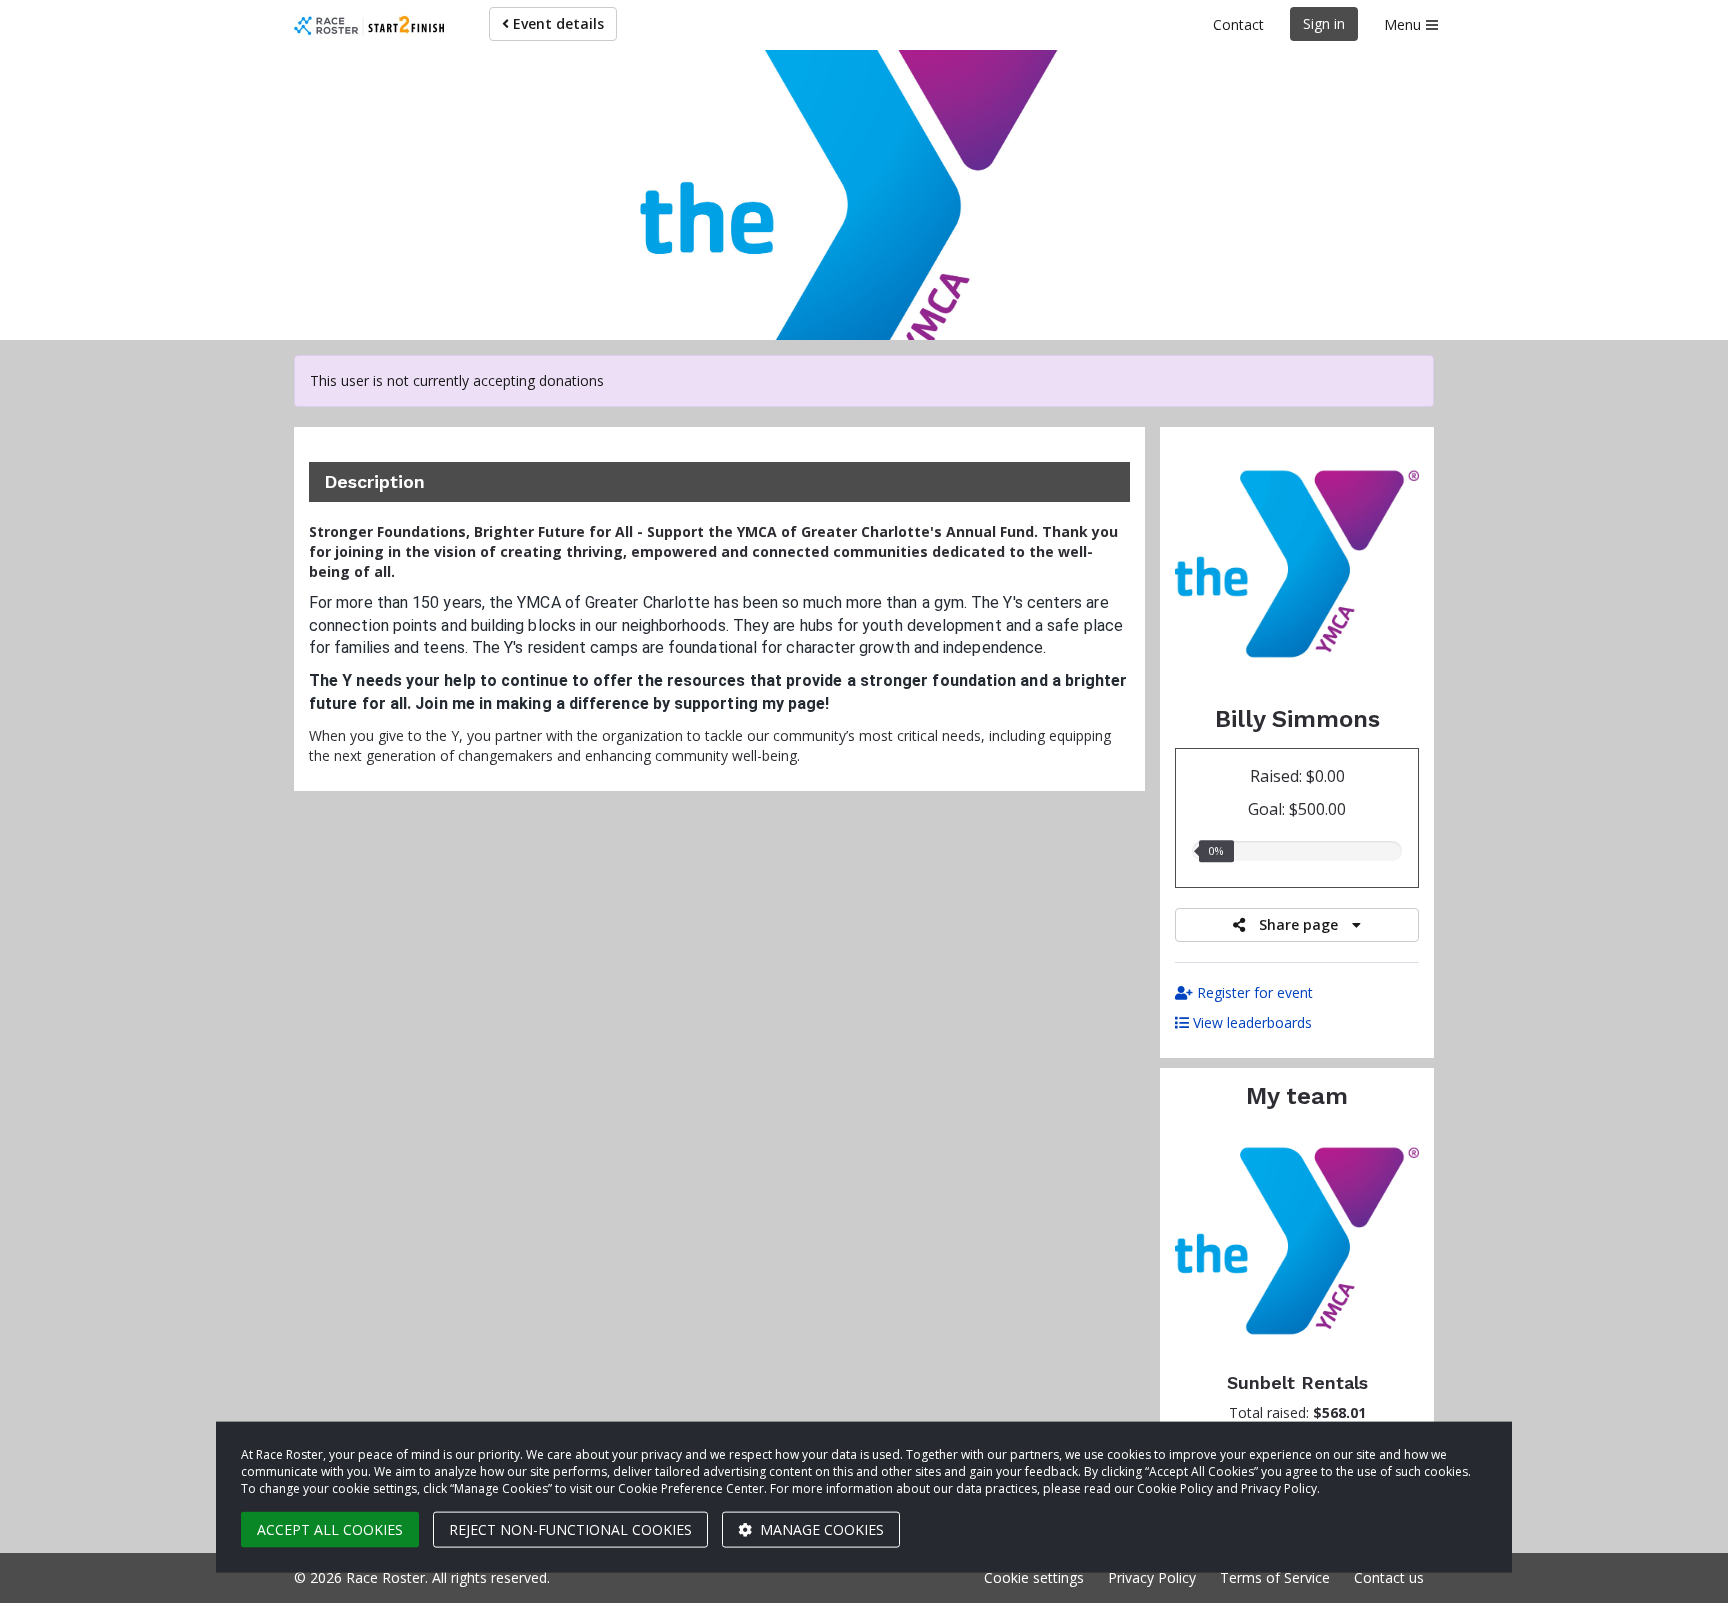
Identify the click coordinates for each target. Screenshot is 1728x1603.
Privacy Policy (1152, 1577)
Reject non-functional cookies (570, 1529)
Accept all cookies (330, 1529)
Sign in (1324, 23)
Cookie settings (1034, 1577)
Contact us (1389, 1577)
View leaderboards (1250, 1022)
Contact (1238, 24)
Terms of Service (1275, 1577)
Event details (556, 23)
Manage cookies (820, 1529)
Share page (1298, 924)
